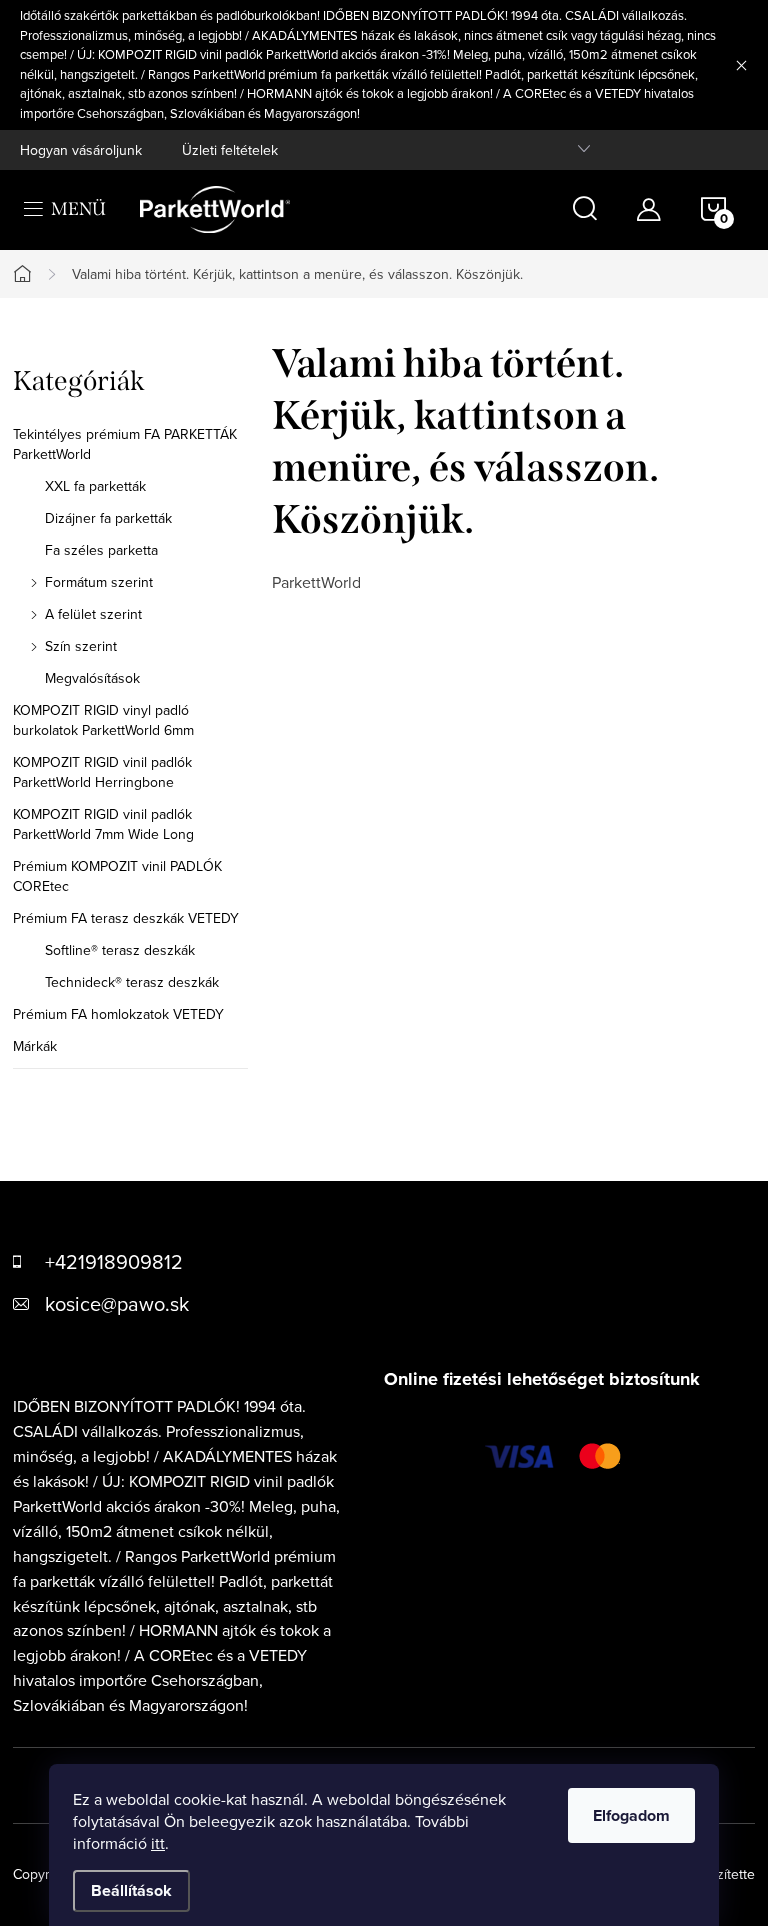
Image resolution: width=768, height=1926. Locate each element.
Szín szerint (81, 646)
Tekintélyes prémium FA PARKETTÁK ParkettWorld (125, 444)
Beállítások (131, 1890)
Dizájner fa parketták (108, 518)
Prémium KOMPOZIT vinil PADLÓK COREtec (117, 876)
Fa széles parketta (101, 550)
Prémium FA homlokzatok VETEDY (118, 1014)
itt (158, 1843)
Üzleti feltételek (230, 150)
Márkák (35, 1046)
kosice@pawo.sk (117, 1303)
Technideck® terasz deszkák (132, 982)
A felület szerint (93, 614)
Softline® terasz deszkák (120, 950)
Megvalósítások (92, 678)
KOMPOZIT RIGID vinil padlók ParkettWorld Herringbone (102, 772)
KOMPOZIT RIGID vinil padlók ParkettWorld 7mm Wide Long (103, 824)
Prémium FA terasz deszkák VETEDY (126, 918)
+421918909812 (114, 1261)
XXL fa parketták (95, 486)
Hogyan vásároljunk (81, 150)
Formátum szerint (99, 582)
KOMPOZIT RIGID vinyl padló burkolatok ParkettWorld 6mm (103, 720)
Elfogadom (631, 1815)
